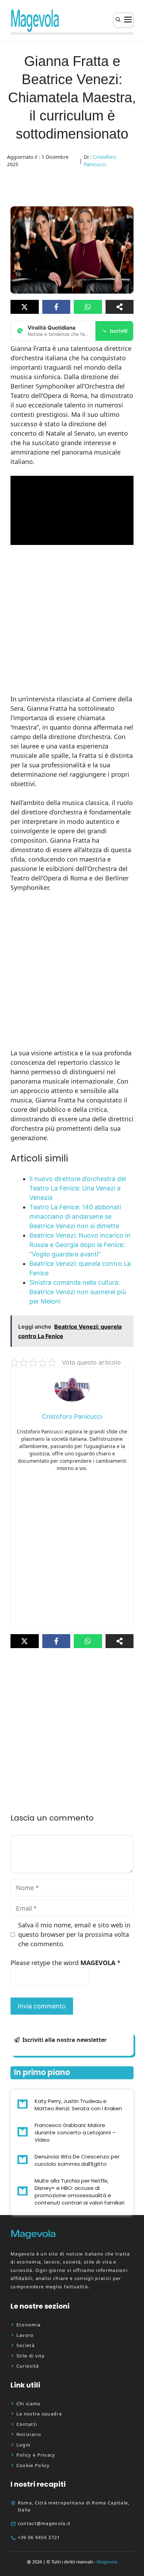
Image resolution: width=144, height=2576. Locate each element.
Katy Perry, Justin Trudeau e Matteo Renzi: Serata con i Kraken (78, 2105)
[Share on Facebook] (56, 307)
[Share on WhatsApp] (88, 307)
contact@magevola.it (44, 2523)
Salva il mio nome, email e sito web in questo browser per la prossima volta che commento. (74, 1934)
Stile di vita (31, 2356)
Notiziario (29, 2434)
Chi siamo (29, 2404)
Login (24, 2445)
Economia (28, 2325)
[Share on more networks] (120, 307)
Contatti (27, 2424)
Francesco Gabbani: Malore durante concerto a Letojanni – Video (75, 2132)
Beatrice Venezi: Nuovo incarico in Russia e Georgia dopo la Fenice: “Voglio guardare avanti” (80, 1245)
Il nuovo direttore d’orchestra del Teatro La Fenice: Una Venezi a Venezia (78, 1188)
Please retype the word (66, 1963)
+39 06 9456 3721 (39, 2537)
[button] (118, 20)
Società (26, 2345)
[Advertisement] (72, 620)
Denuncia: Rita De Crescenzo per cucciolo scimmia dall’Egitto (77, 2160)
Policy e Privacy (36, 2455)
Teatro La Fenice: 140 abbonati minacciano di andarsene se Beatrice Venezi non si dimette (75, 1216)
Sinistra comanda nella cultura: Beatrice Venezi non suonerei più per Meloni (78, 1292)
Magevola (107, 2562)
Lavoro (25, 2335)
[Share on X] (25, 307)
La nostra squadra (39, 2414)
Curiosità (28, 2366)
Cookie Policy (33, 2465)
